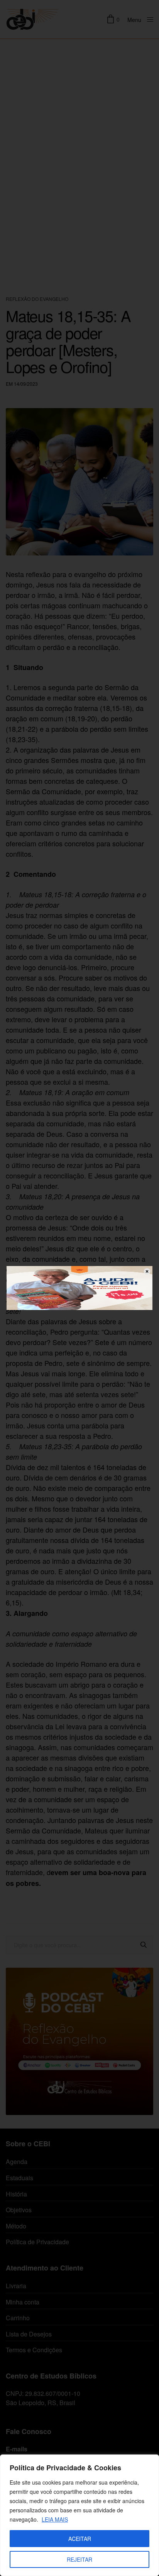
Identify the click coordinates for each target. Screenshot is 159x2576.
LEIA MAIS (55, 2519)
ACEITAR (80, 2539)
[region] (79, 2515)
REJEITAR (79, 2559)
